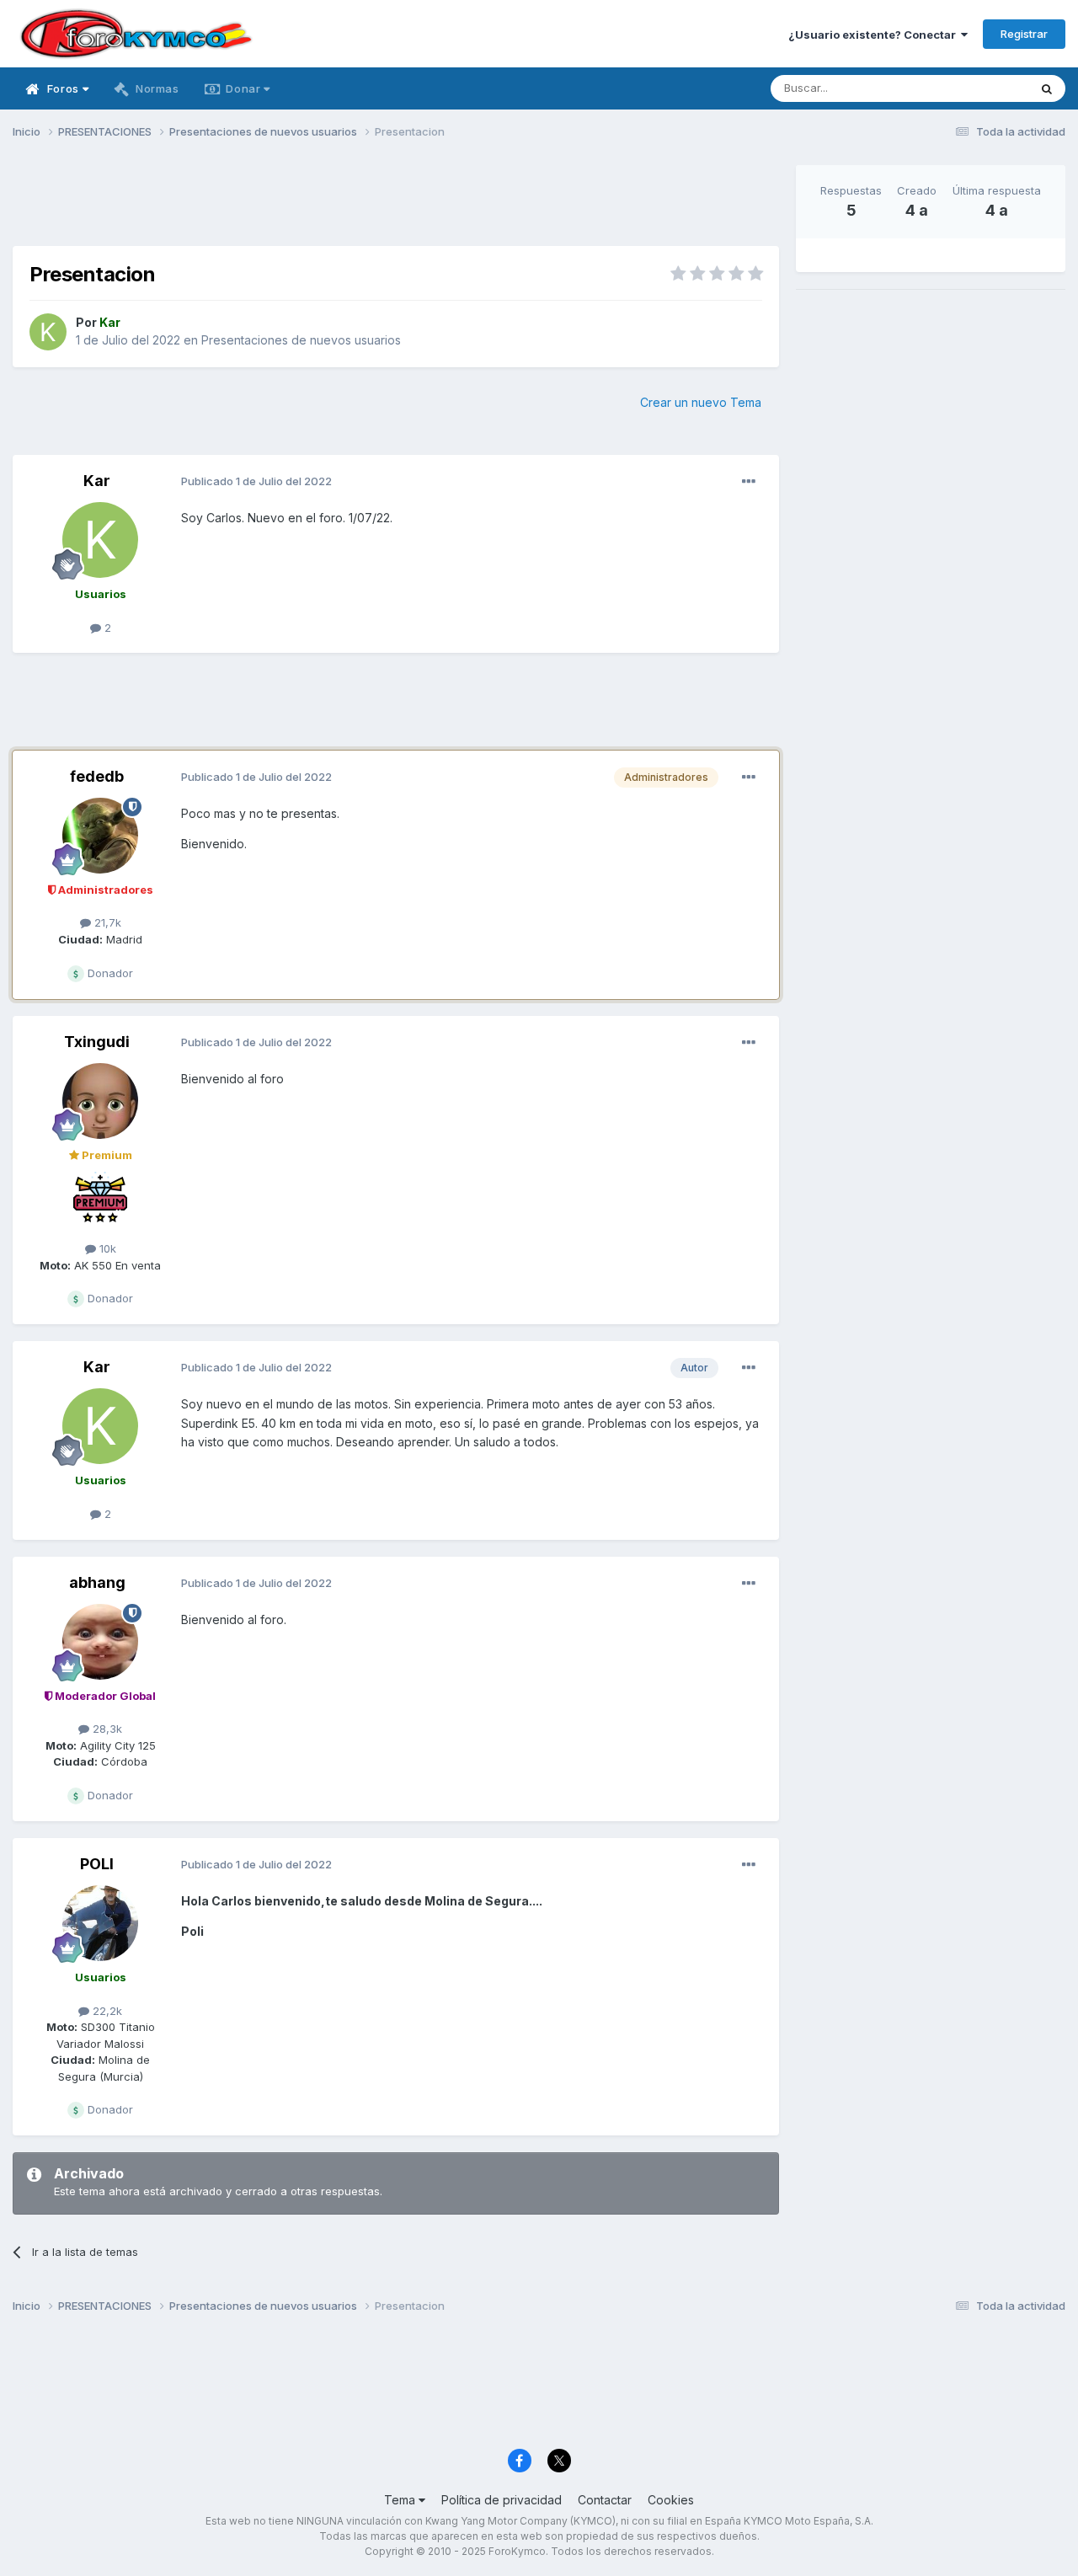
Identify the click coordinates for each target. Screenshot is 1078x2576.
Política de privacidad (502, 2500)
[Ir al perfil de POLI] (100, 1923)
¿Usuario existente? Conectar (875, 35)
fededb (97, 776)
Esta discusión (970, 88)
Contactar (605, 2500)
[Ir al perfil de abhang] (100, 1642)
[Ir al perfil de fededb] (100, 836)
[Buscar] (1047, 88)
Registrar (1024, 34)
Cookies (671, 2500)
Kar (97, 481)
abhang (97, 1582)
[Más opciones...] (749, 482)
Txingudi (97, 1042)
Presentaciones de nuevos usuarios (301, 340)
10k (106, 1248)
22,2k (106, 2011)
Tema (401, 2500)
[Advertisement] (396, 203)
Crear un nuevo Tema (701, 402)
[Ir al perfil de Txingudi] (100, 1101)
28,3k (106, 1729)
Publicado (256, 481)
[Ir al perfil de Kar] (48, 332)
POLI (97, 1864)
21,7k (106, 922)
